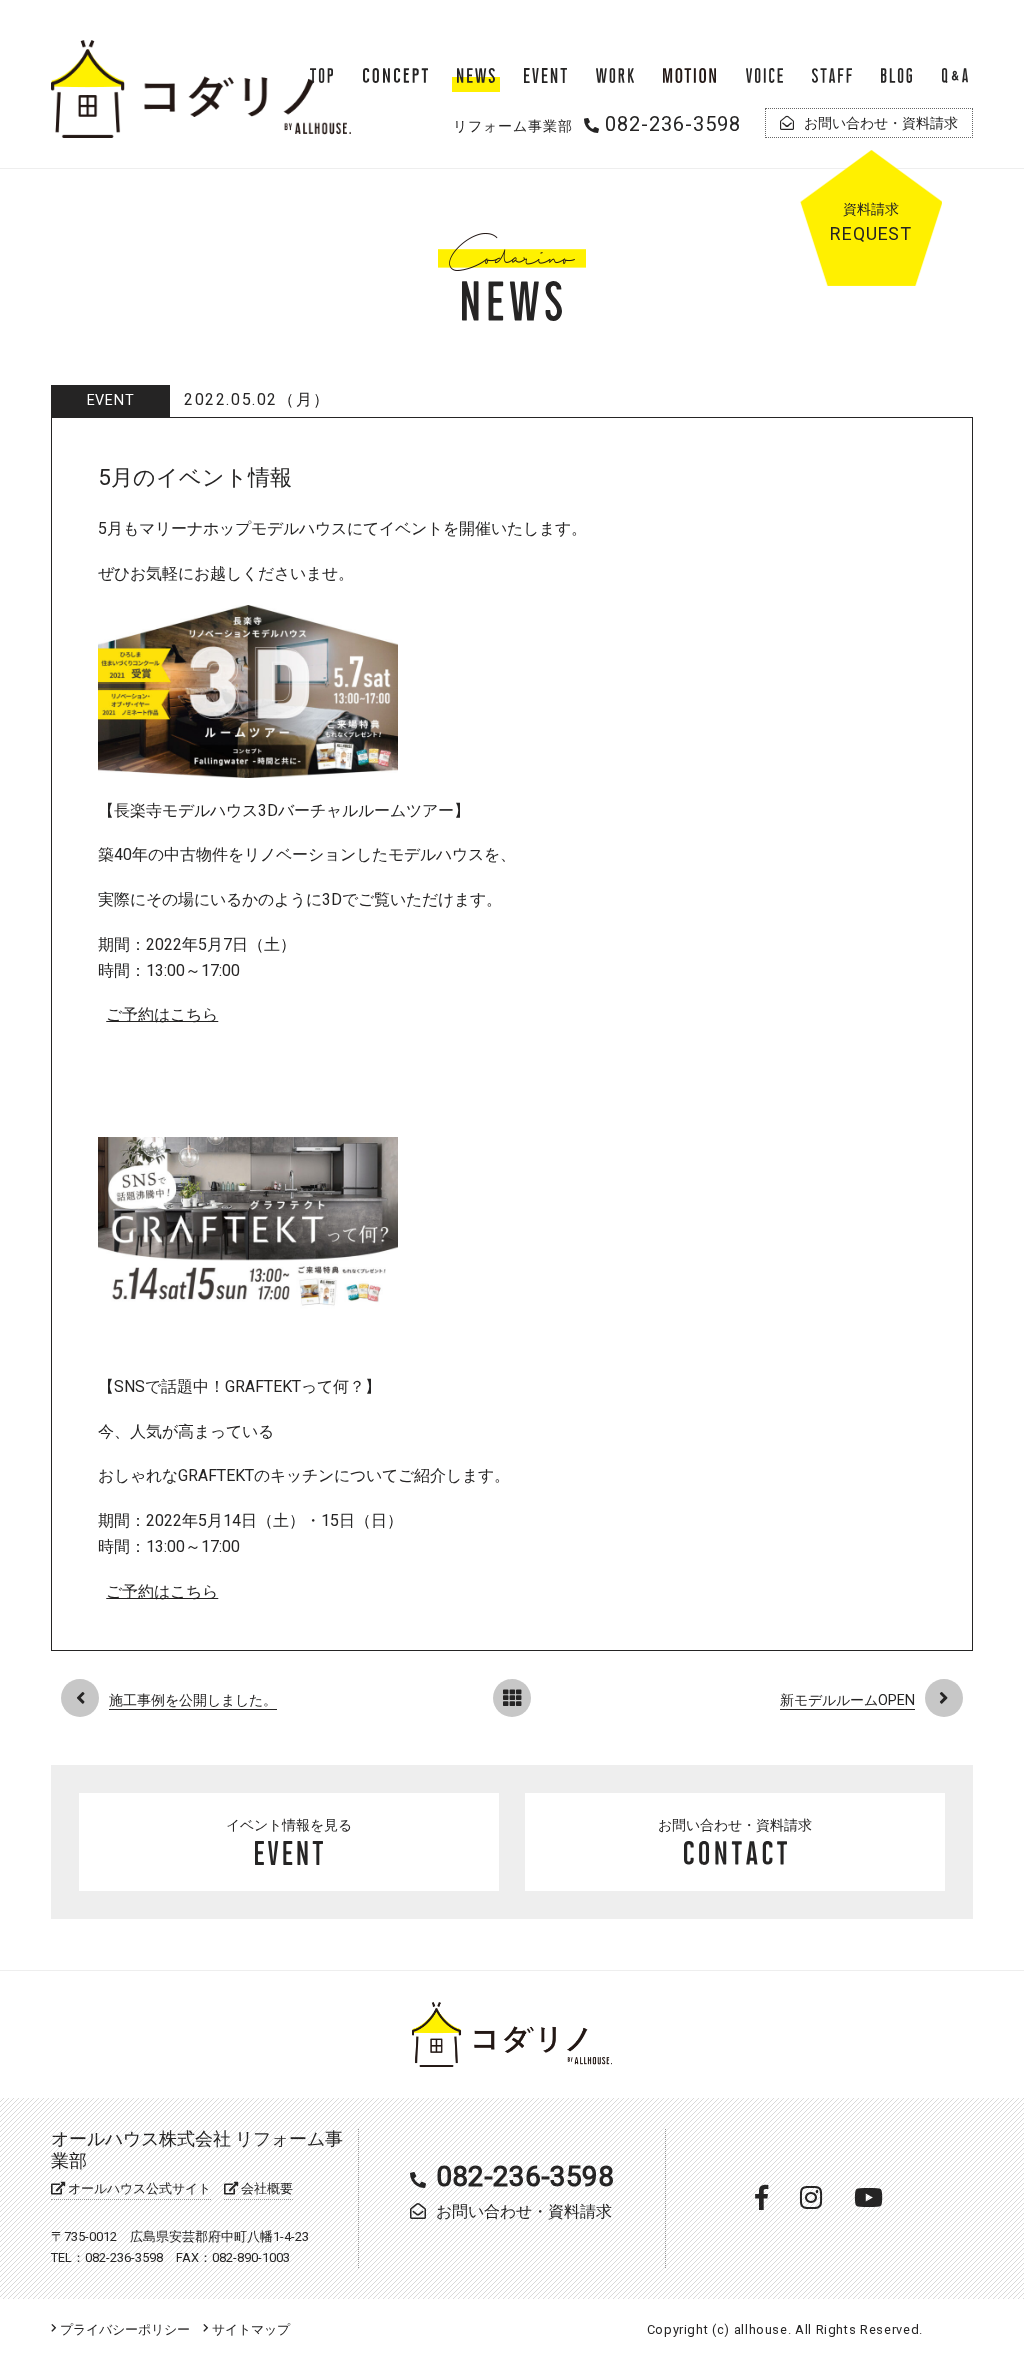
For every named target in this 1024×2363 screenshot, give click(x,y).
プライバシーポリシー (123, 2329)
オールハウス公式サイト (138, 2188)
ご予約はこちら (162, 1014)
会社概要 (265, 2188)
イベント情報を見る (289, 1825)
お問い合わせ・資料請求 (735, 1825)
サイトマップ (249, 2329)
